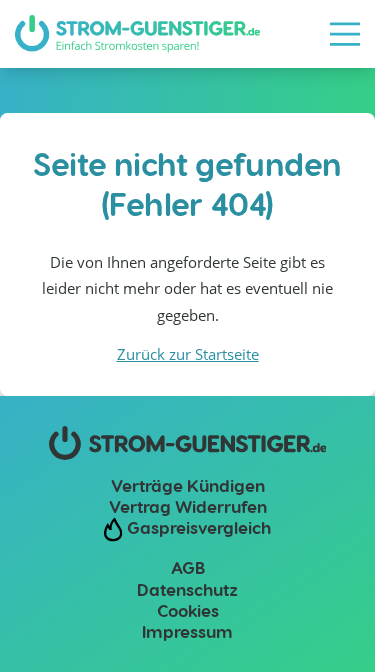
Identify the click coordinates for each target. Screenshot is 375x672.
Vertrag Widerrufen (188, 506)
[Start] (137, 34)
